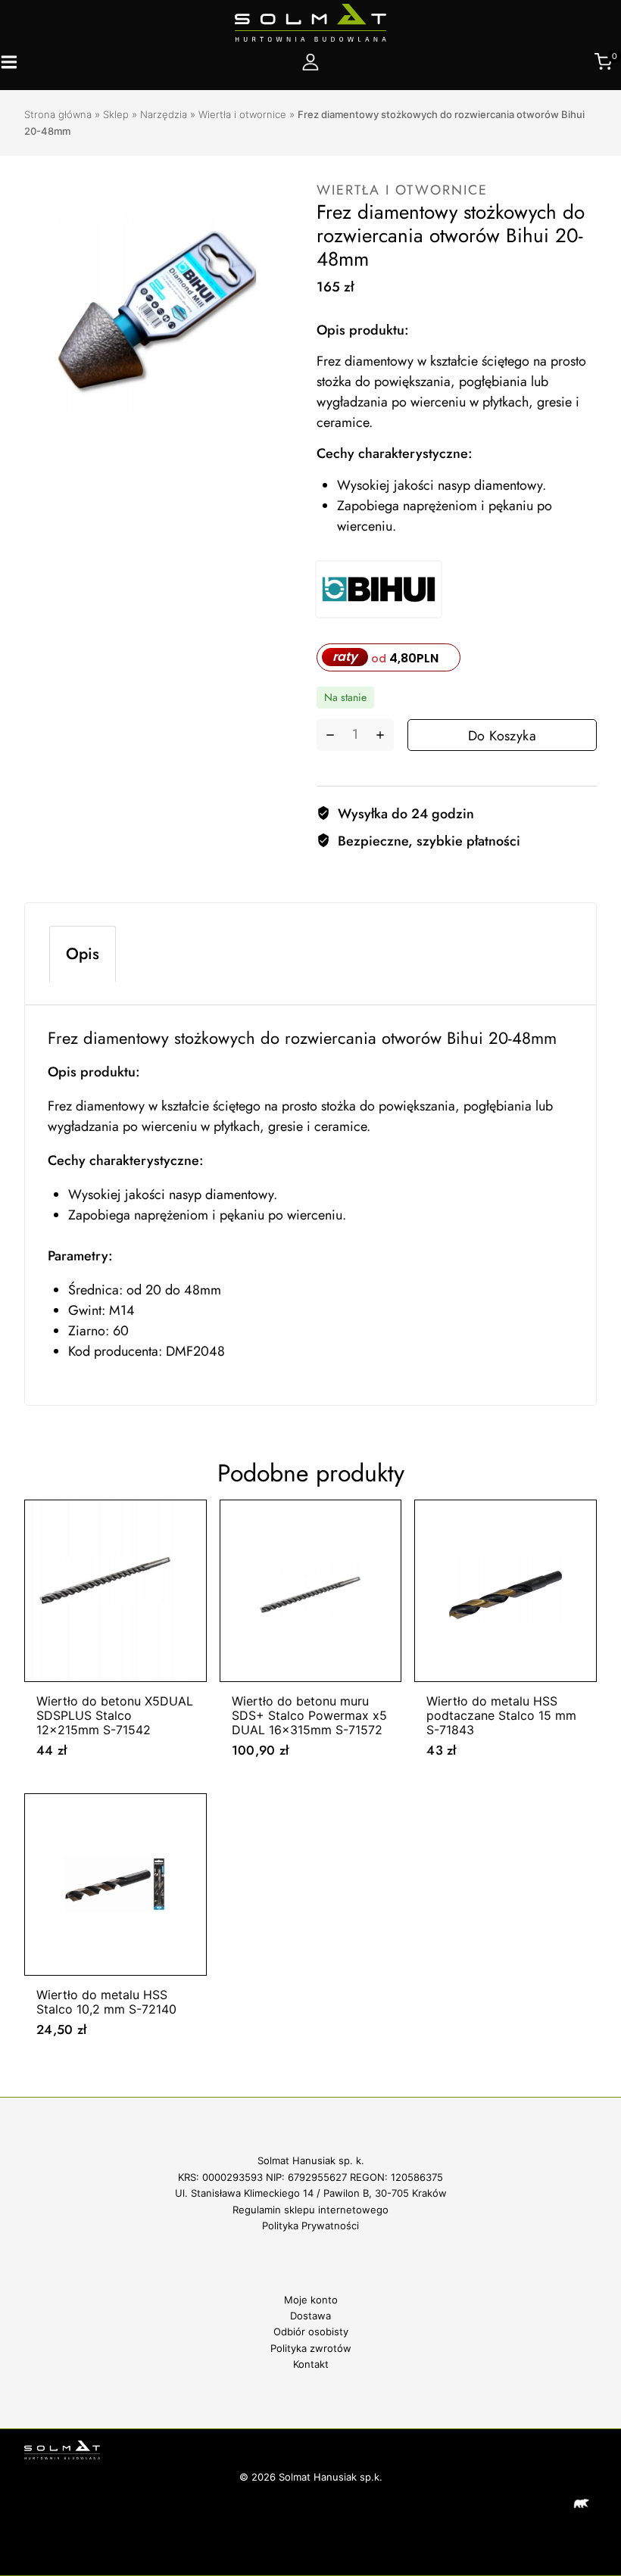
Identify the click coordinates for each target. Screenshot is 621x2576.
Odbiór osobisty (311, 2331)
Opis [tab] (83, 954)
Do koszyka (502, 736)
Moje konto (311, 2300)
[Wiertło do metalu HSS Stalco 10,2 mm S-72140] (115, 1884)
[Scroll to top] (584, 2455)
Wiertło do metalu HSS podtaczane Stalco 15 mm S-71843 (501, 1715)
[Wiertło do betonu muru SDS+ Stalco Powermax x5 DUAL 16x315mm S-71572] (311, 1591)
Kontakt (311, 2364)
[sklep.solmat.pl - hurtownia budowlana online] (310, 23)
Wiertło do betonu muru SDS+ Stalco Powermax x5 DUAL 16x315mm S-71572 (309, 1715)
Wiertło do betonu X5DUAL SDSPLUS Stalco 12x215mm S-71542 (115, 1715)
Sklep (116, 114)
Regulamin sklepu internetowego (310, 2210)
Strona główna (58, 114)
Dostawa (310, 2316)
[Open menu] (9, 62)
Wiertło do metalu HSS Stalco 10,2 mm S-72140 (106, 2002)
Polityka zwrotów (311, 2348)
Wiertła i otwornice (242, 114)
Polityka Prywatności (310, 2226)
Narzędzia (164, 114)
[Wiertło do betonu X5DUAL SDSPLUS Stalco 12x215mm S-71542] (115, 1591)
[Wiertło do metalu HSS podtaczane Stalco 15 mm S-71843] (506, 1591)
